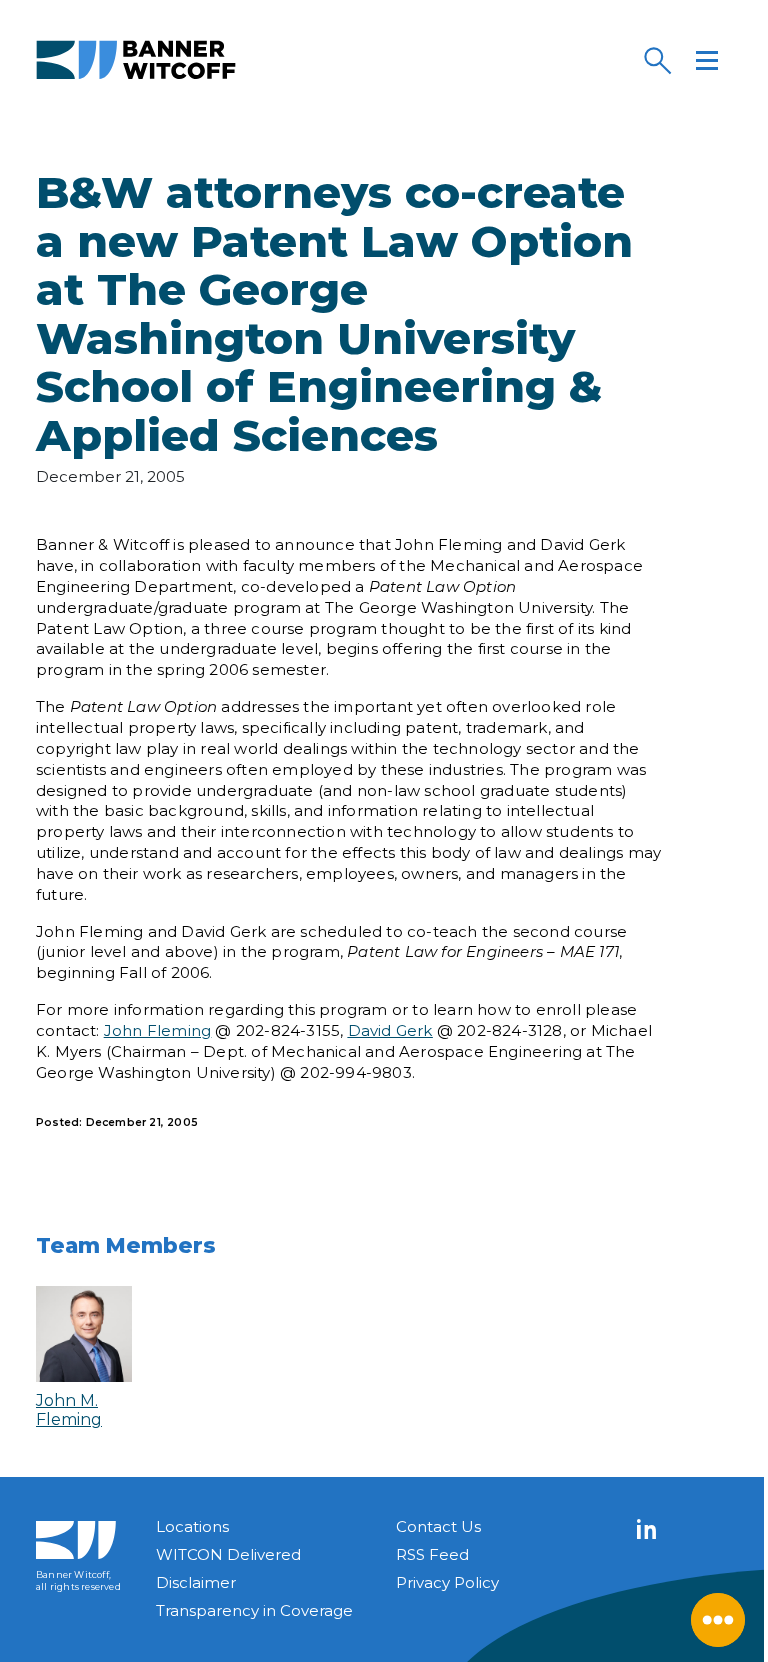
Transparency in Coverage (254, 1610)
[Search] (657, 60)
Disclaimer (196, 1582)
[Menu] (707, 60)
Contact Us (438, 1526)
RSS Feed (432, 1554)
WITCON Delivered (228, 1554)
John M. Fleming (69, 1410)
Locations (192, 1526)
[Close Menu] (718, 1620)
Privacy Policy (447, 1582)
